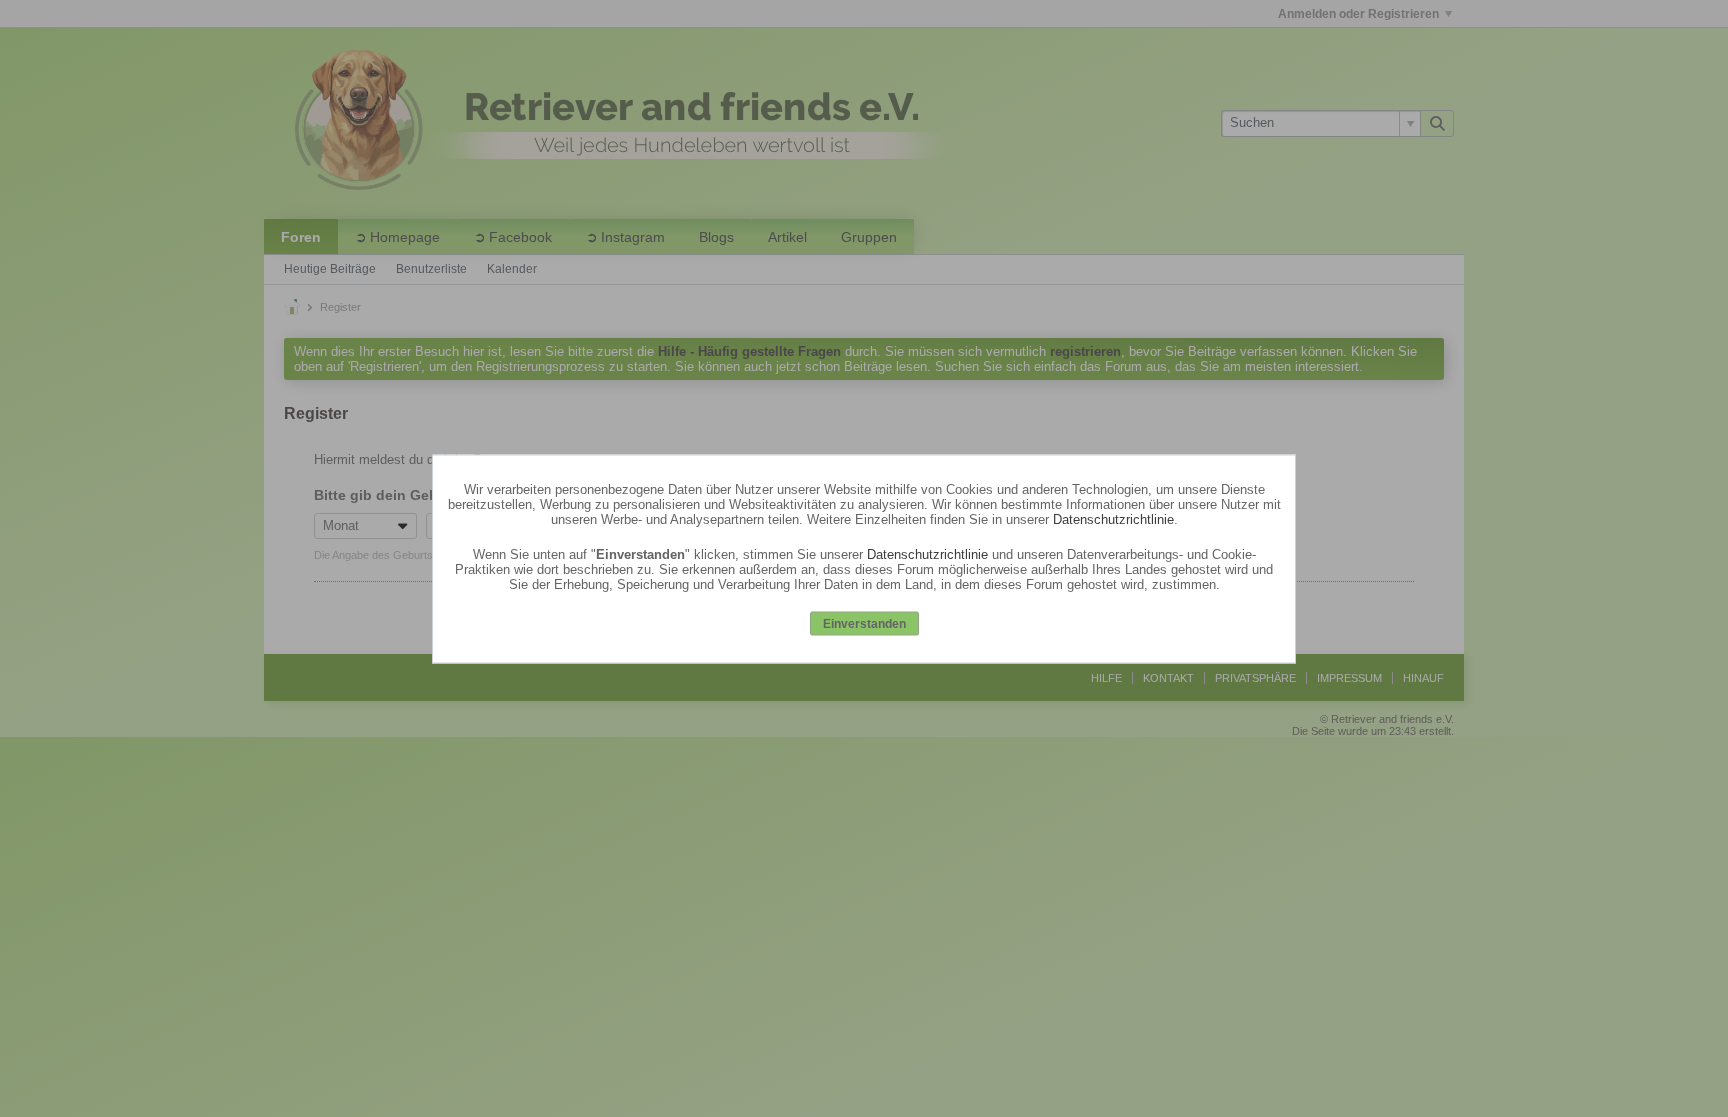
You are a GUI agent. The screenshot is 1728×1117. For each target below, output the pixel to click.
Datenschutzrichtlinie (1113, 519)
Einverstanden (864, 624)
